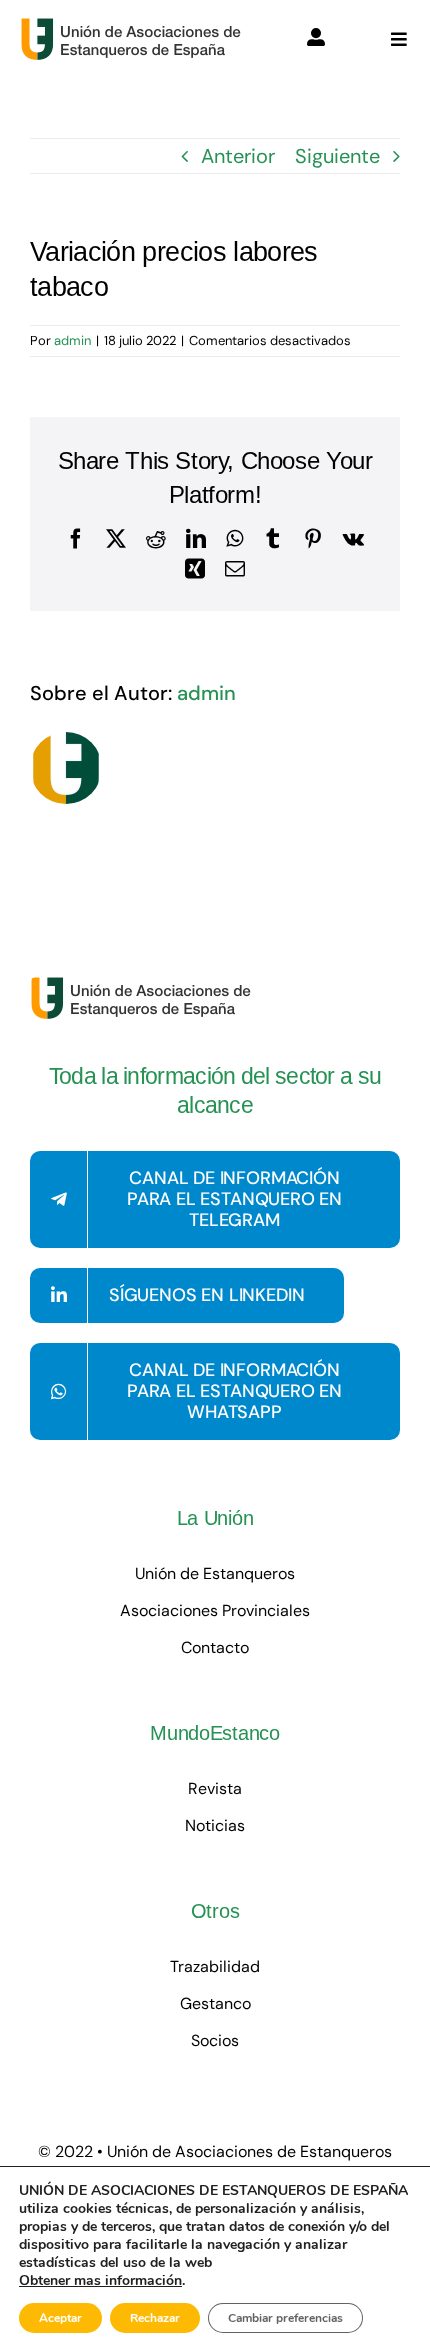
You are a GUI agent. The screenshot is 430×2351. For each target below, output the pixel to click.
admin (72, 340)
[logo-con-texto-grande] (135, 27)
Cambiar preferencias (285, 2318)
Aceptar (60, 2318)
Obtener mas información (100, 2281)
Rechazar (155, 2318)
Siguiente (337, 156)
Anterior (238, 156)
